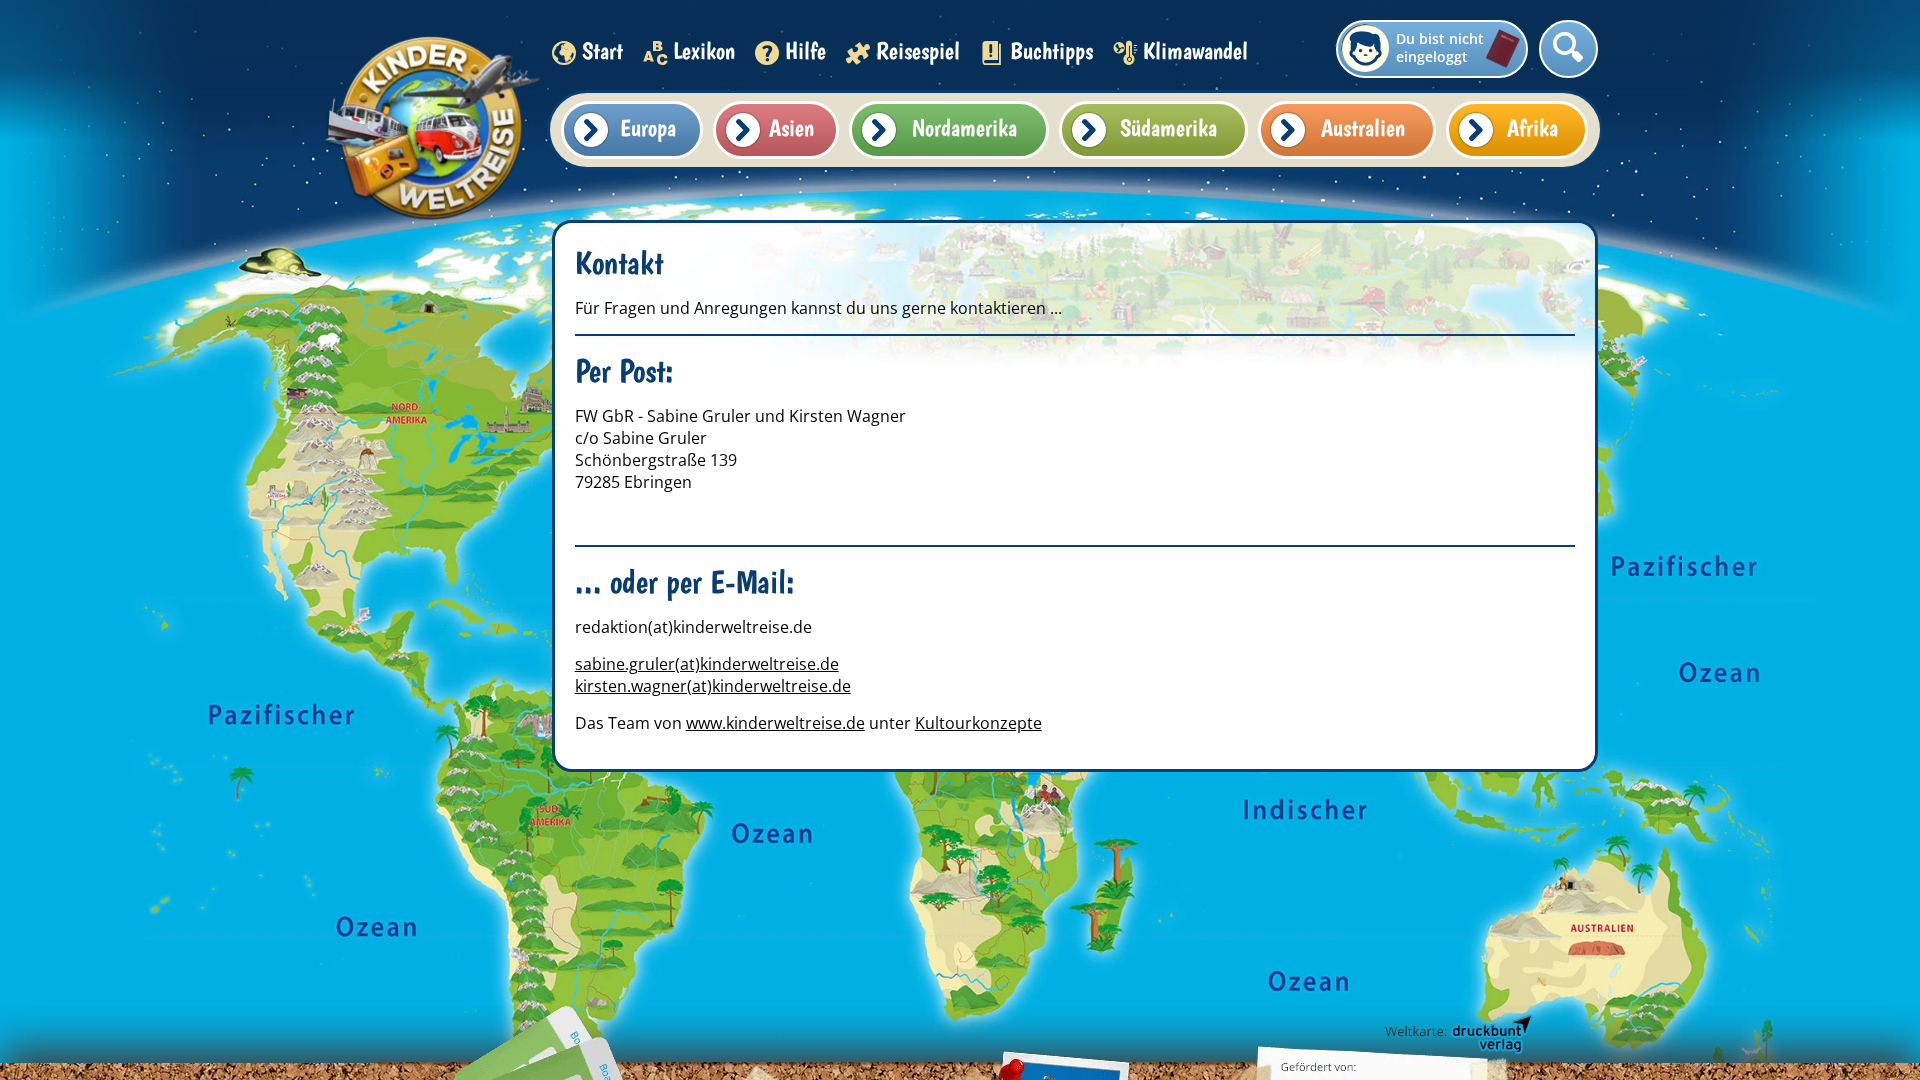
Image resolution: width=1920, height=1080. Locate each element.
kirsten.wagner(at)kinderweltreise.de (713, 686)
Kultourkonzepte (978, 723)
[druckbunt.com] (1457, 1035)
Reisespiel (918, 50)
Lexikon (704, 50)
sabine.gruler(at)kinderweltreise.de (707, 664)
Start (602, 50)
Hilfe (805, 50)
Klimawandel (1195, 50)
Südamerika (1168, 127)
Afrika (1532, 127)
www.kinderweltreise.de (775, 723)
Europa (648, 127)
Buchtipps (1051, 50)
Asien (791, 127)
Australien (1363, 127)
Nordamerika (964, 127)
